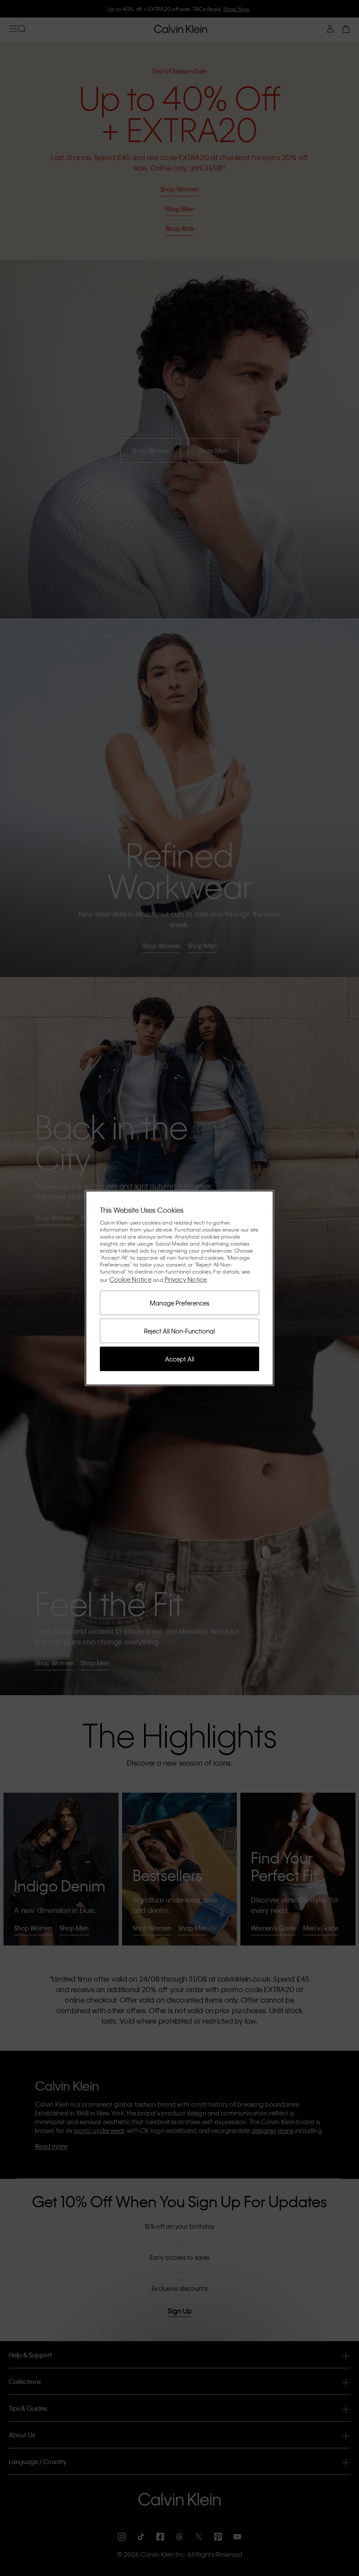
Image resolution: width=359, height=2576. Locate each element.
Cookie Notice (130, 1279)
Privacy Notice (186, 1279)
